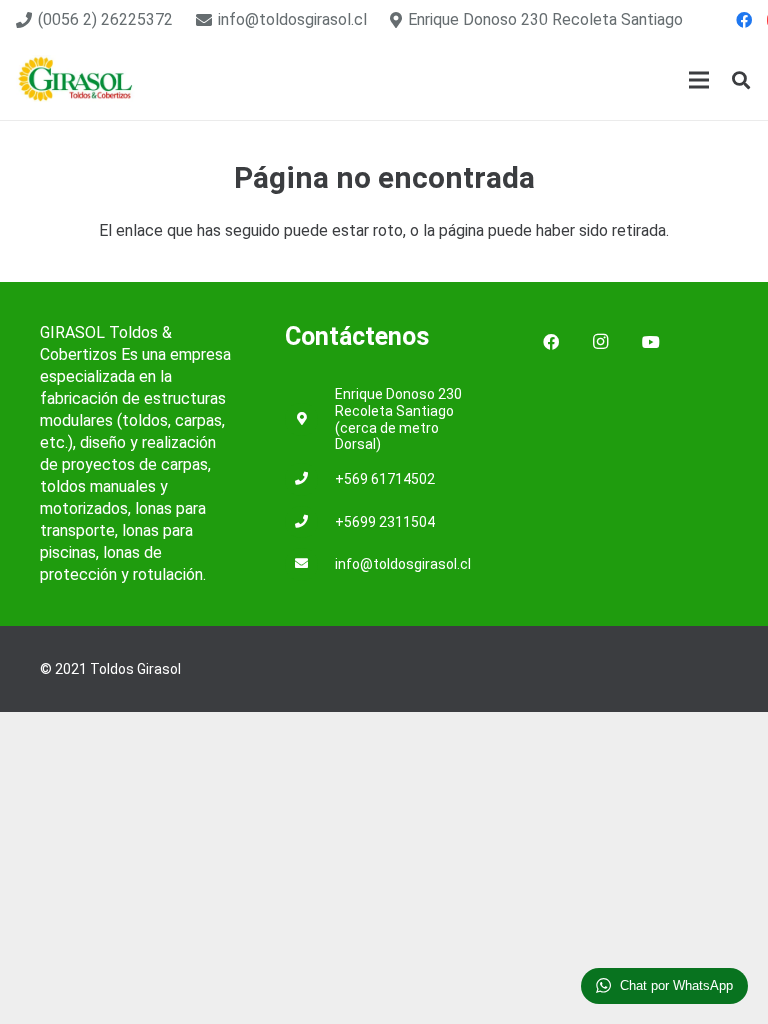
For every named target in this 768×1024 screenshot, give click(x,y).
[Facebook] (744, 20)
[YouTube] (651, 342)
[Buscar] (741, 80)
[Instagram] (601, 342)
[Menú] (699, 80)
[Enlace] (76, 80)
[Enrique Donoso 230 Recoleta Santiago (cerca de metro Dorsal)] (310, 419)
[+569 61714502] (310, 479)
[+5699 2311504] (310, 522)
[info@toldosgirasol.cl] (310, 564)
